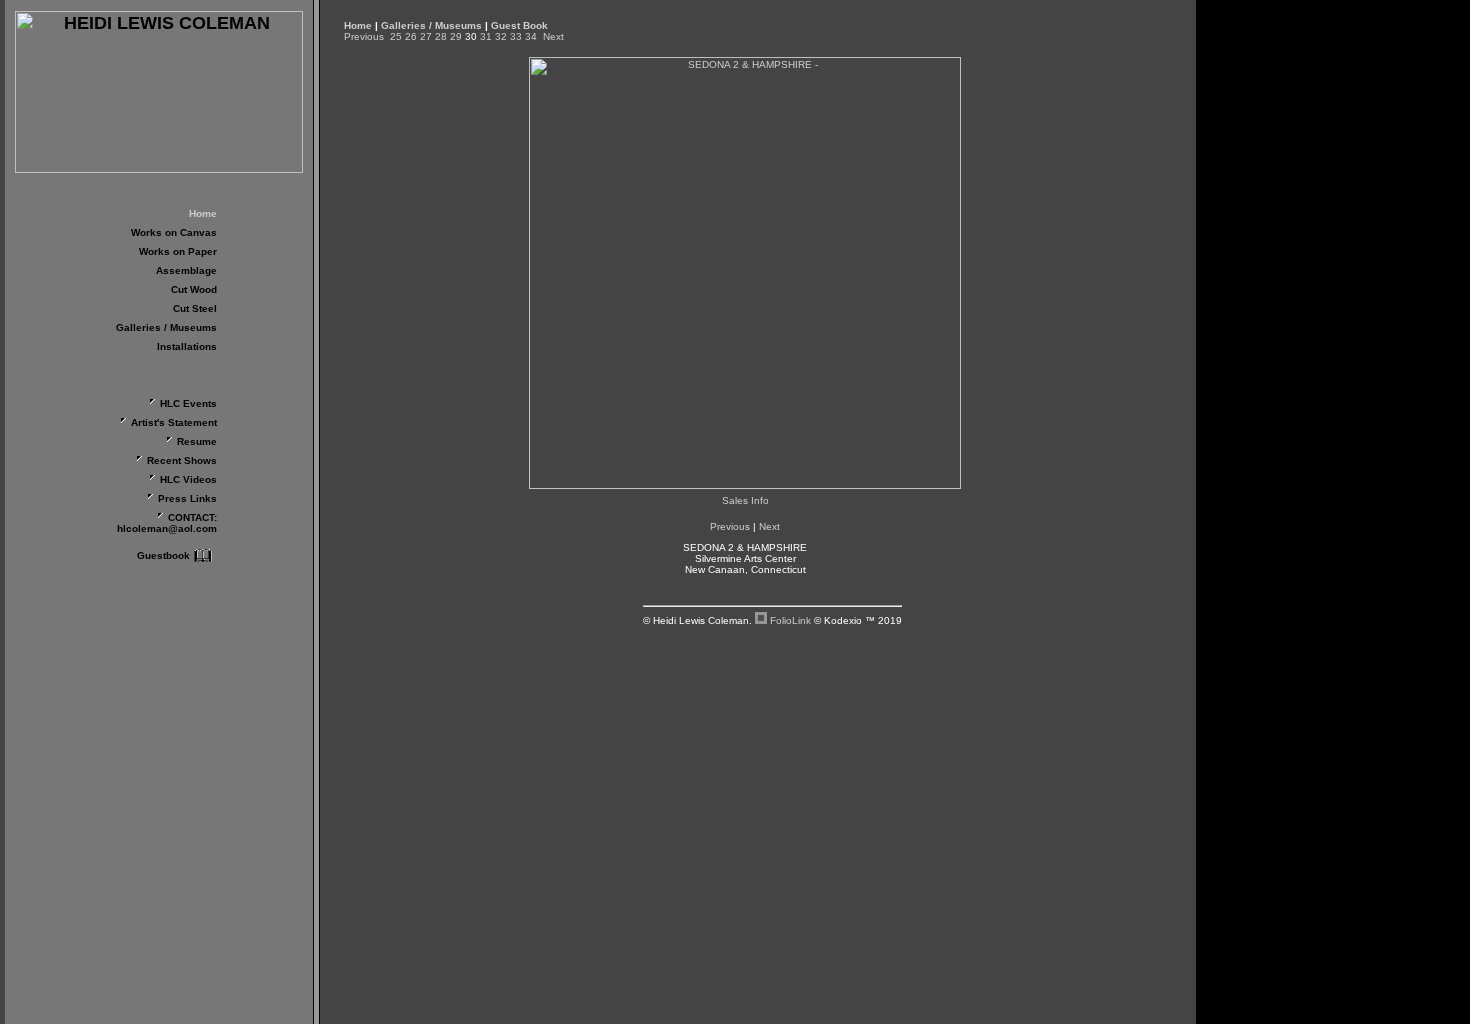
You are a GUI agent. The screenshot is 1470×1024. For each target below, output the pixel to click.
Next (553, 36)
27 (426, 36)
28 (441, 36)
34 (531, 36)
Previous (364, 36)
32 (501, 36)
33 (516, 36)
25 (396, 36)
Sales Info (745, 500)
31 (486, 36)
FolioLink (790, 620)
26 (411, 36)
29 (456, 36)
